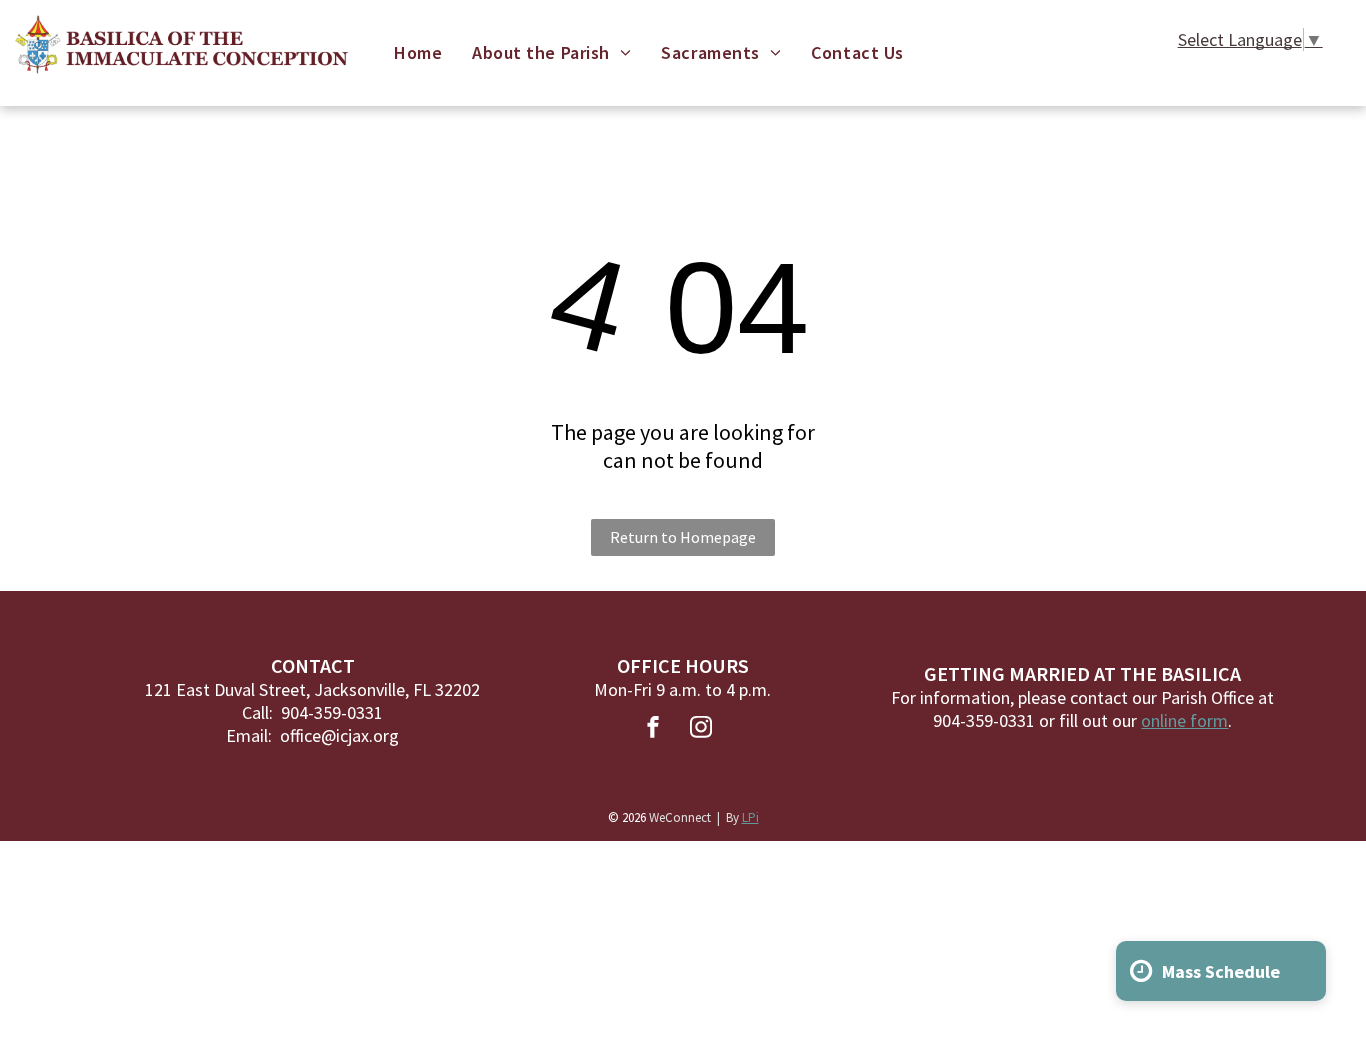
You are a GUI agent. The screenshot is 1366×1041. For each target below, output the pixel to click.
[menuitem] (418, 52)
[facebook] (653, 729)
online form (1184, 720)
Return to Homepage (683, 537)
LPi (750, 817)
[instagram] (701, 729)
